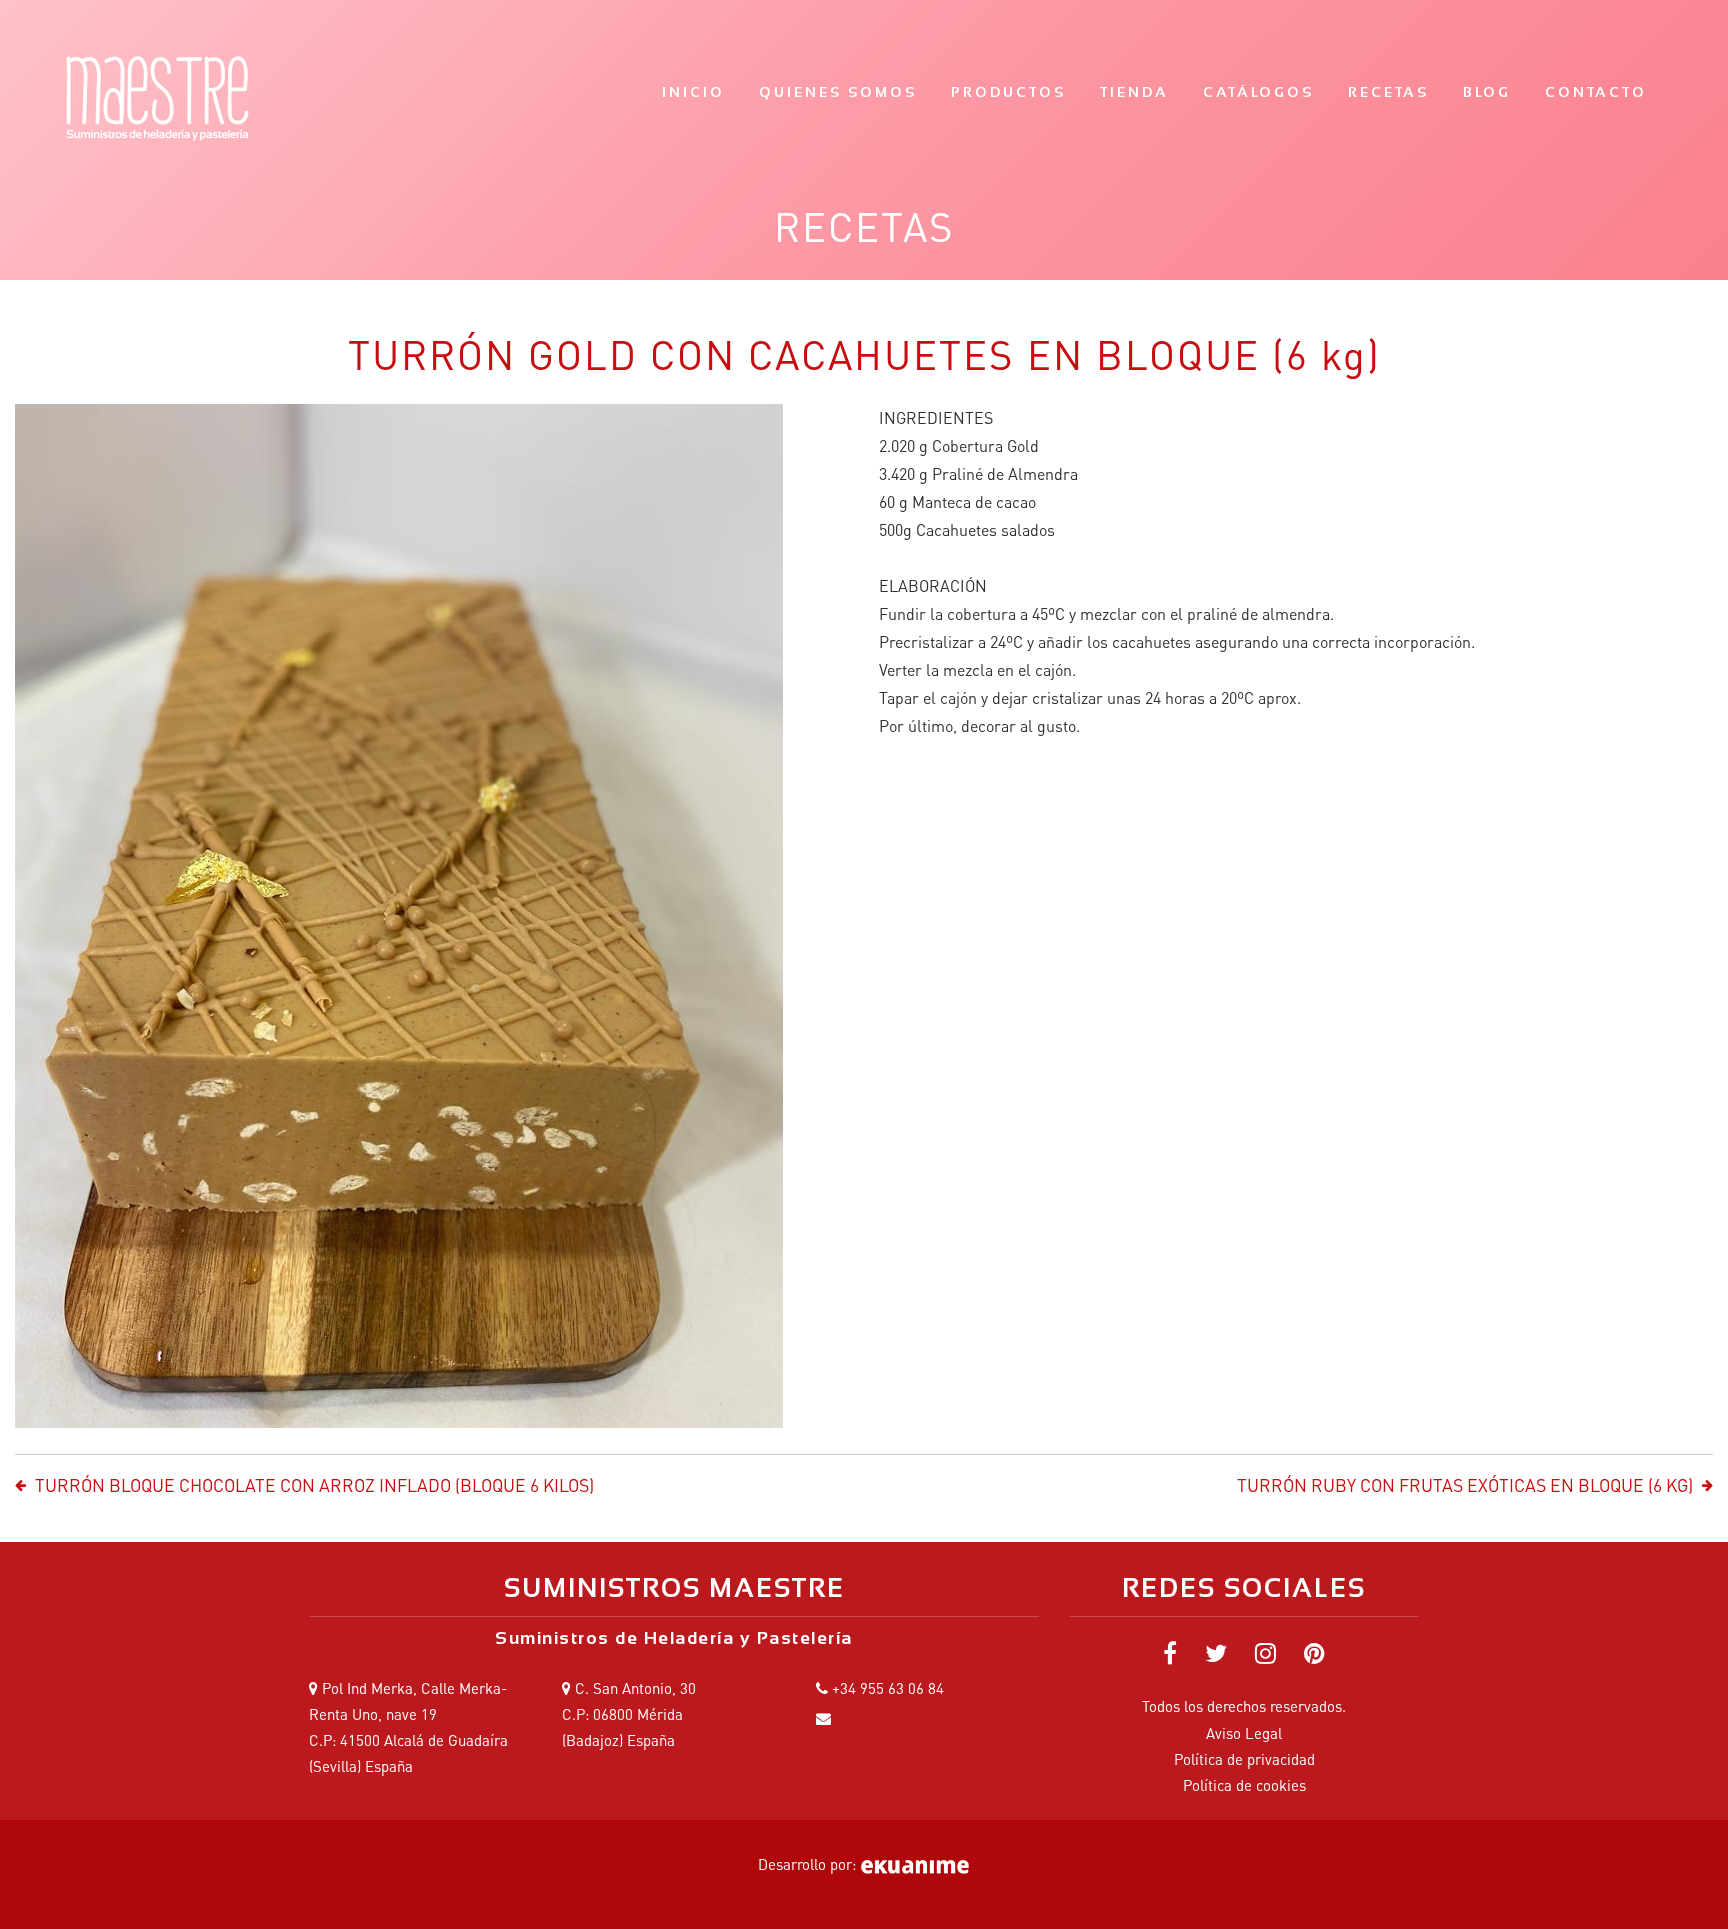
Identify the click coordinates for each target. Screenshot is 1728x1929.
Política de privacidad (1244, 1759)
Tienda (1134, 92)
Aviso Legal (1244, 1733)
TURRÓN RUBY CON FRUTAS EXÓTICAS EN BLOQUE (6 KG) (1465, 1485)
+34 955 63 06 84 (888, 1688)
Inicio (693, 92)
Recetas (1388, 92)
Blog (1487, 92)
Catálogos (1258, 92)
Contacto (1596, 92)
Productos (1008, 92)
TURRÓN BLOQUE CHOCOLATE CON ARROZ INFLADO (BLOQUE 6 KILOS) (314, 1485)
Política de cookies (1244, 1785)
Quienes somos (838, 92)
